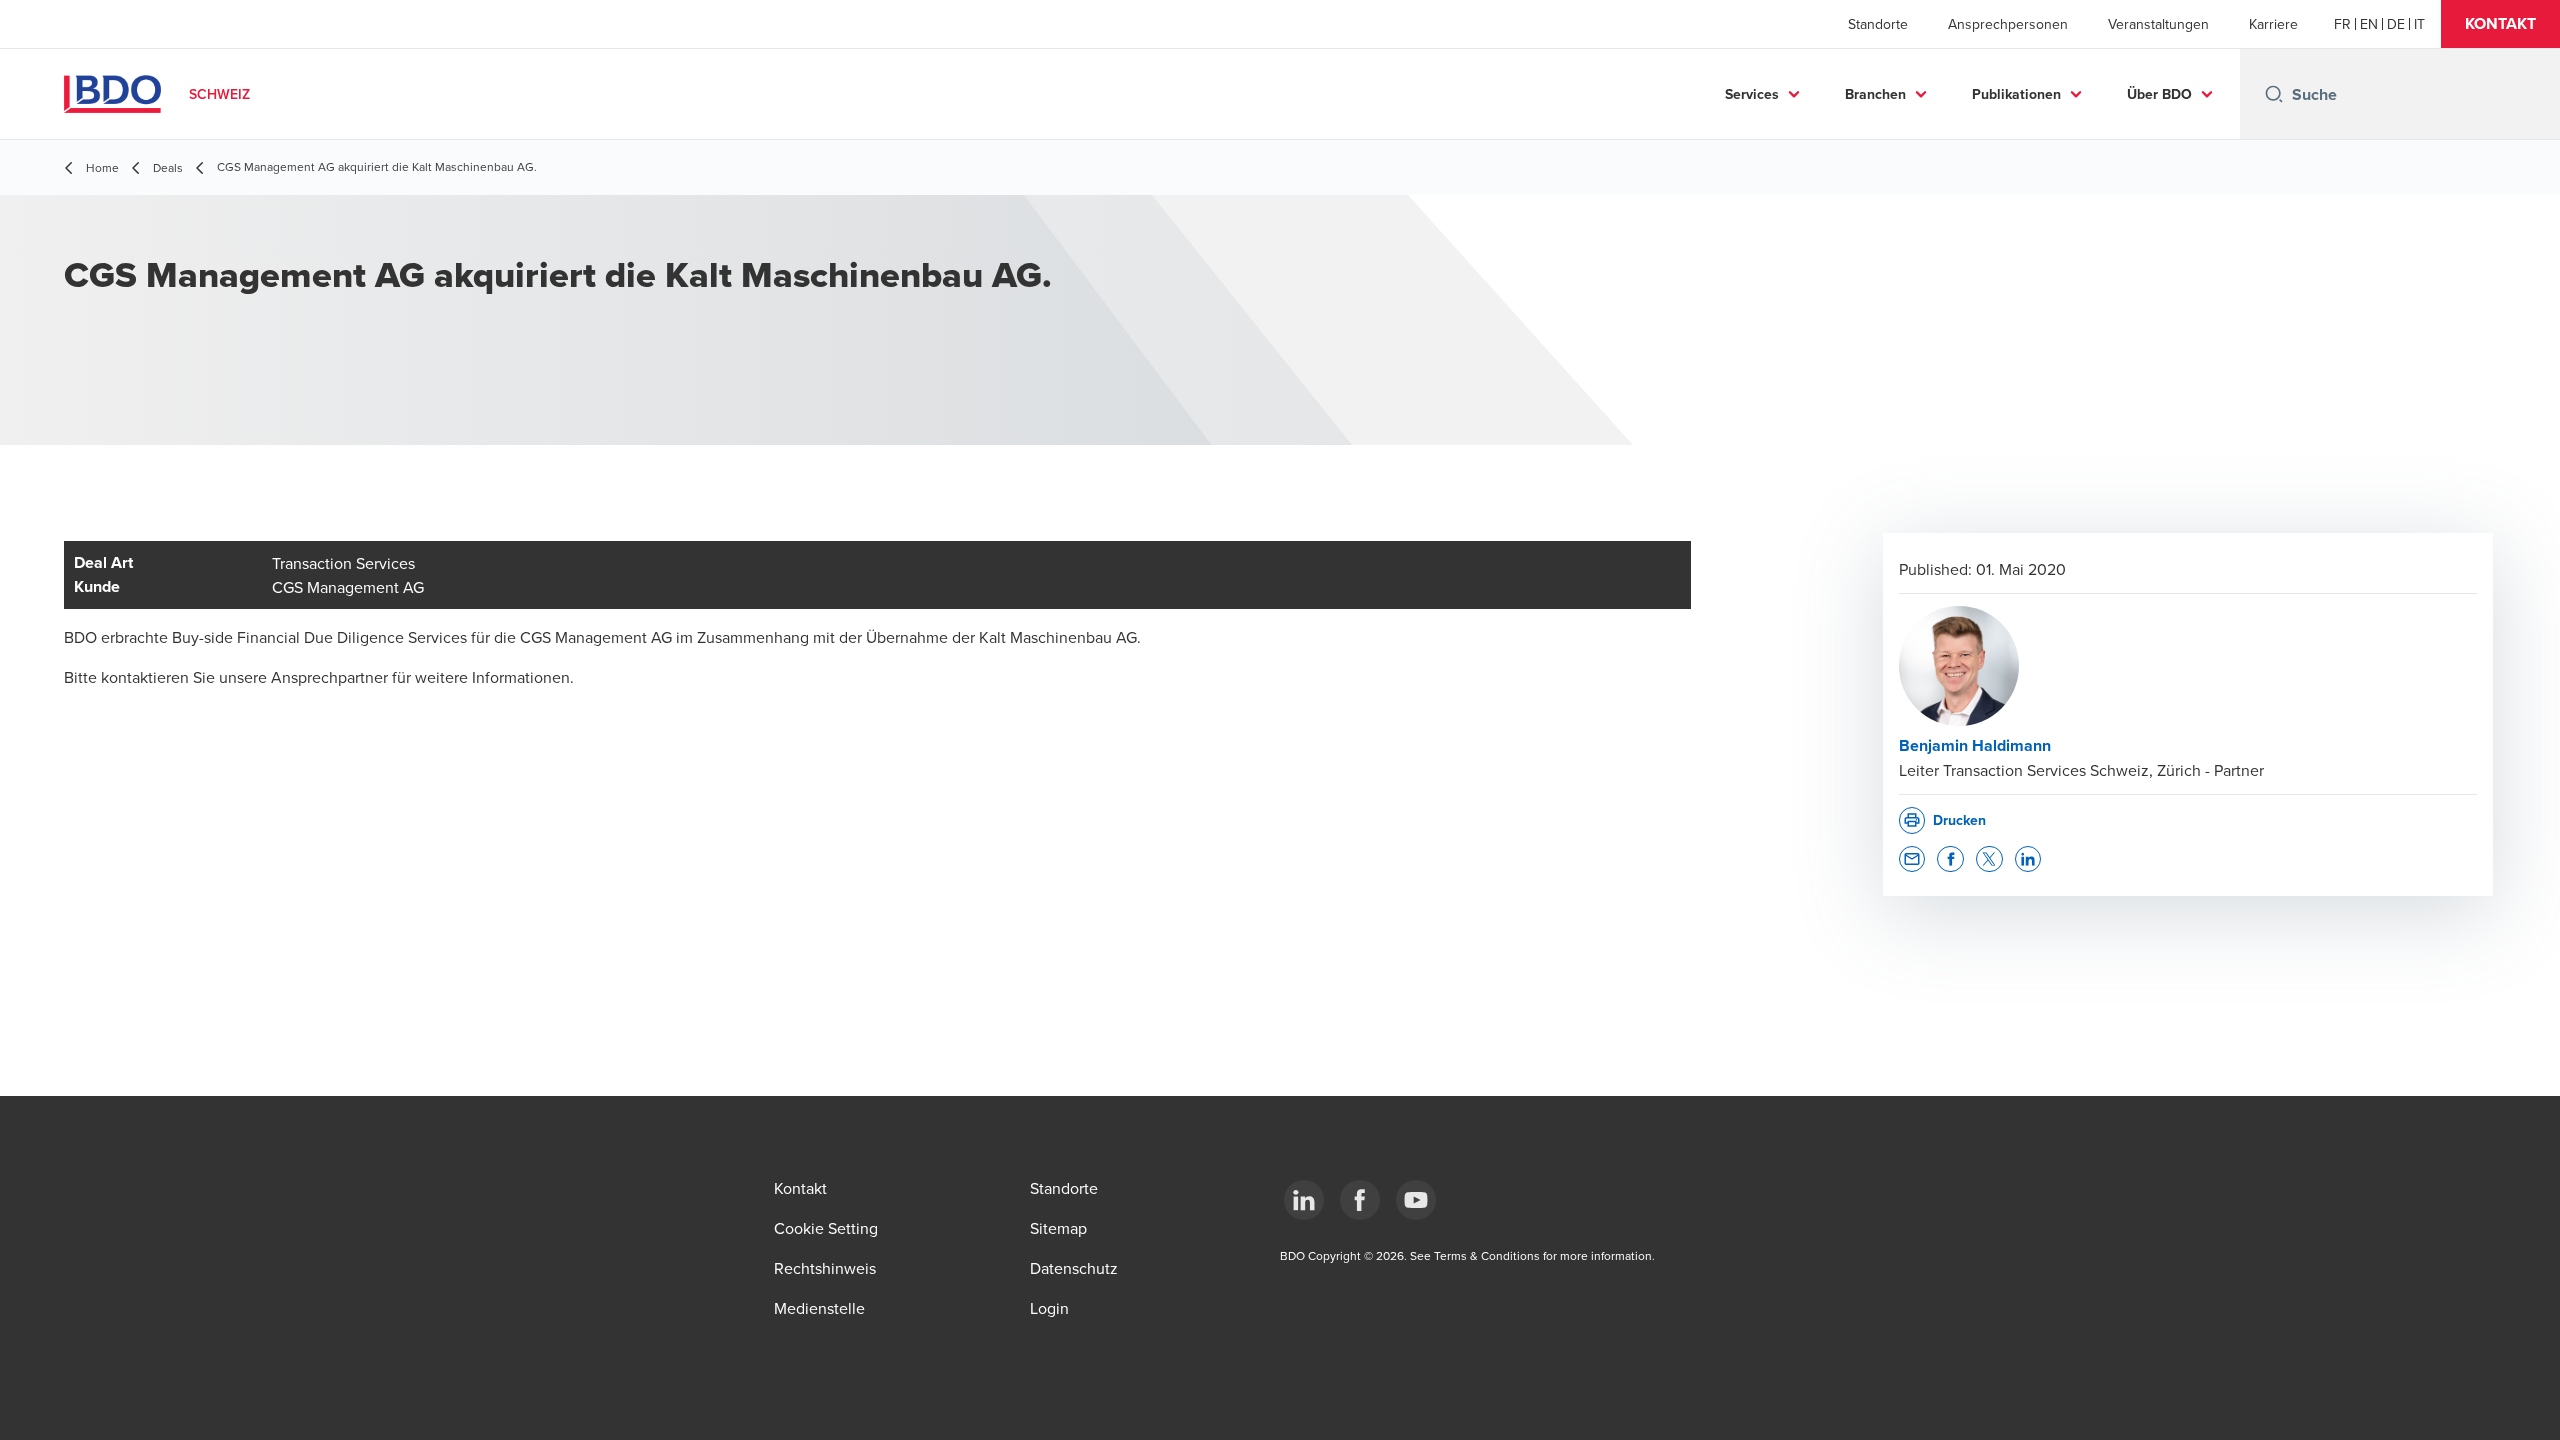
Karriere (2273, 24)
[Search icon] (2274, 94)
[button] (2500, 24)
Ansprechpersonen (2008, 24)
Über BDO (2159, 94)
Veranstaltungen (2158, 24)
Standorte (1878, 24)
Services (1752, 94)
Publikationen (2016, 94)
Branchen (1875, 94)
